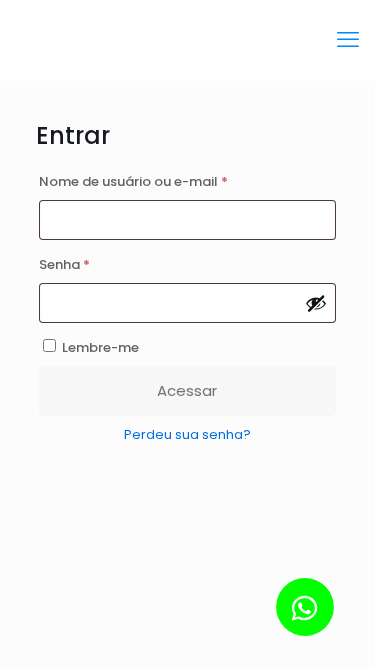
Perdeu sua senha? (187, 434)
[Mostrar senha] (316, 303)
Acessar (187, 390)
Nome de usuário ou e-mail (172, 180)
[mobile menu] (348, 40)
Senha (103, 263)
